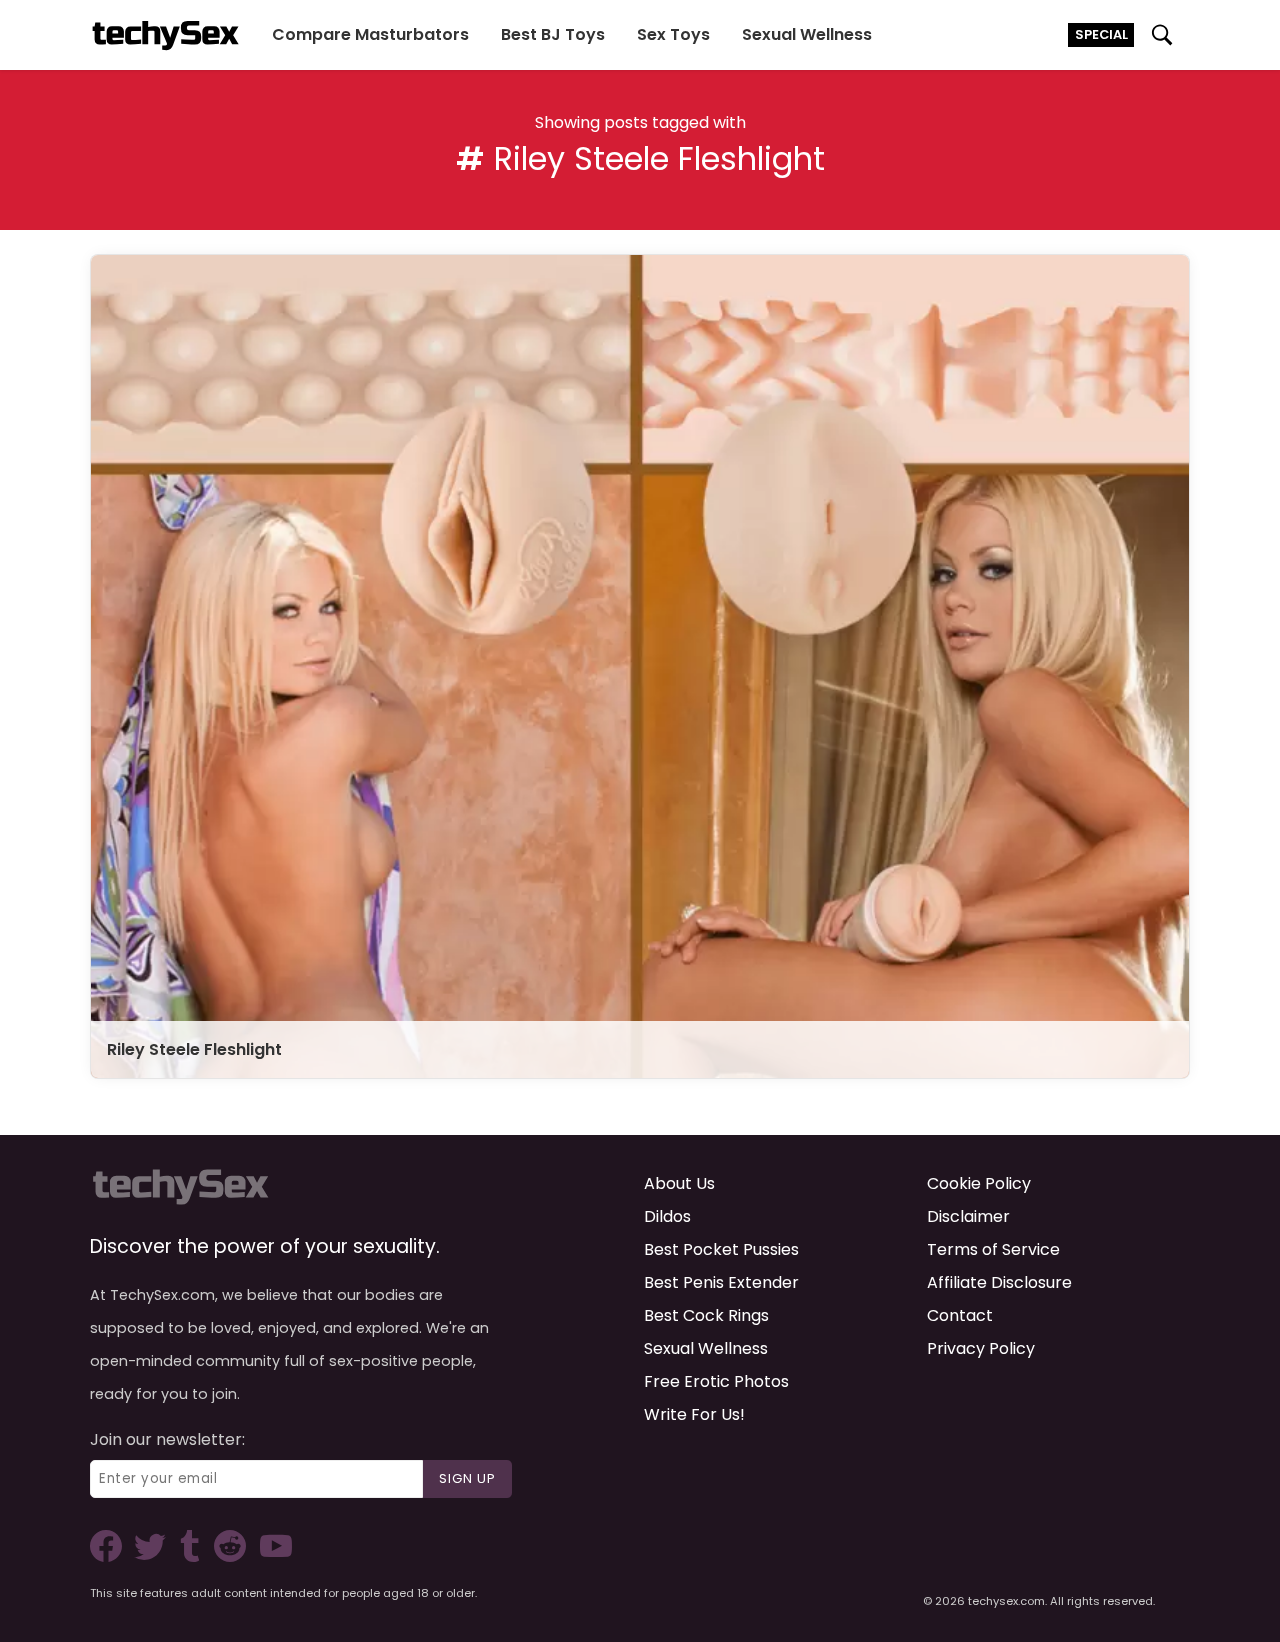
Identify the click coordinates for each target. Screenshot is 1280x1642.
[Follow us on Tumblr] (192, 1556)
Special (1101, 34)
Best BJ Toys (553, 34)
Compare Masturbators (370, 34)
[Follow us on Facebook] (110, 1556)
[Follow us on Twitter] (154, 1556)
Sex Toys (673, 34)
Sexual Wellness (807, 34)
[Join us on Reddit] (228, 1556)
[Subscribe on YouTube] (271, 1556)
